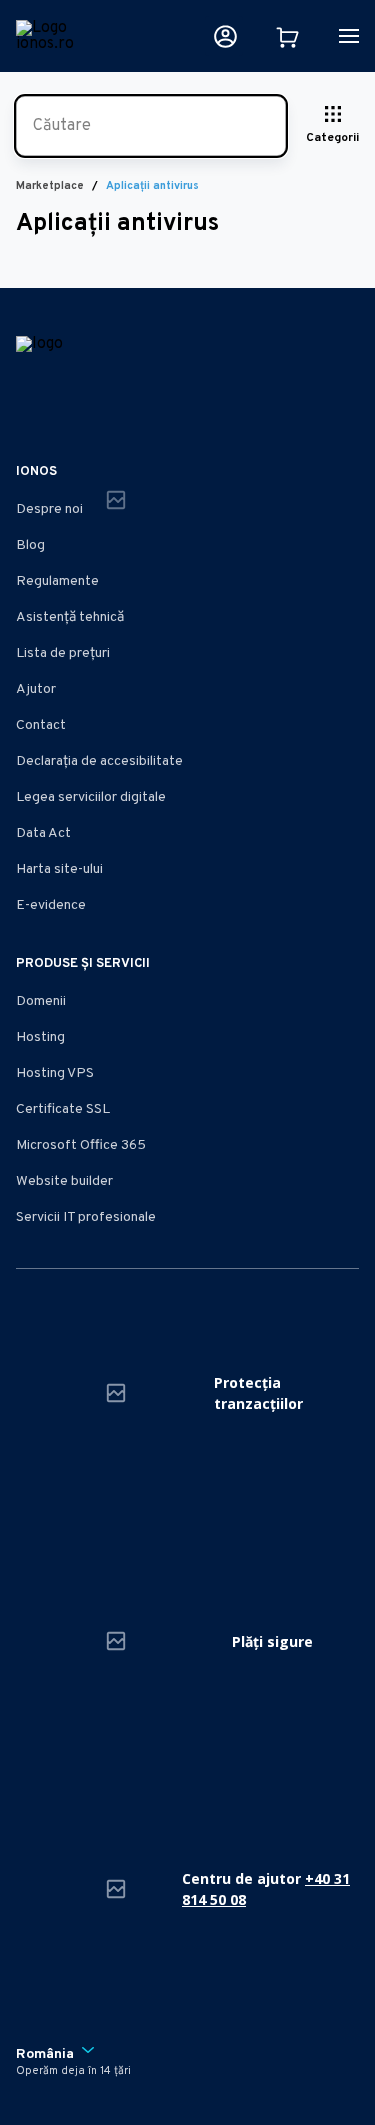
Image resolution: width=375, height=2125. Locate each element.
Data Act (43, 833)
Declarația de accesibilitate (99, 761)
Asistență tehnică (70, 617)
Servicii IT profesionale (86, 1217)
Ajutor (36, 689)
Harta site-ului (59, 869)
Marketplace (50, 186)
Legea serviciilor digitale (91, 797)
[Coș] (287, 36)
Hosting (40, 1037)
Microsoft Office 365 (81, 1145)
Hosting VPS (55, 1073)
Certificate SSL (63, 1109)
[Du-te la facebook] (28, 412)
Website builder (64, 1181)
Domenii (41, 1001)
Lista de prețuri (63, 653)
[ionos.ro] (55, 36)
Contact (41, 725)
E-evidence (51, 905)
